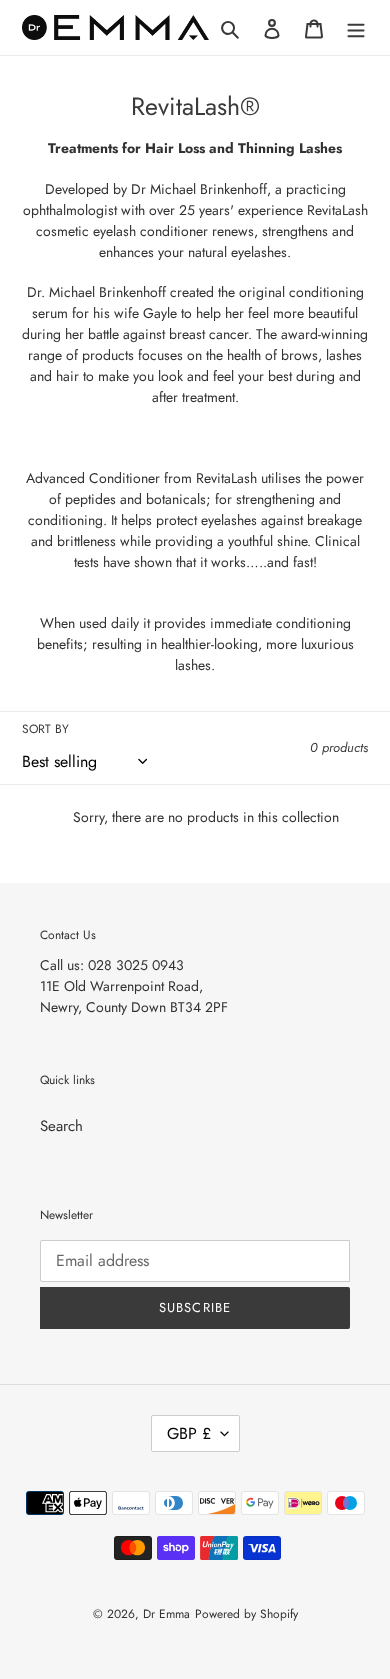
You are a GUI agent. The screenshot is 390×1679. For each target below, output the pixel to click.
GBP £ (189, 1433)
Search (61, 1126)
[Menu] (356, 27)
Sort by (45, 729)
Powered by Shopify (246, 1614)
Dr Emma (166, 1614)
